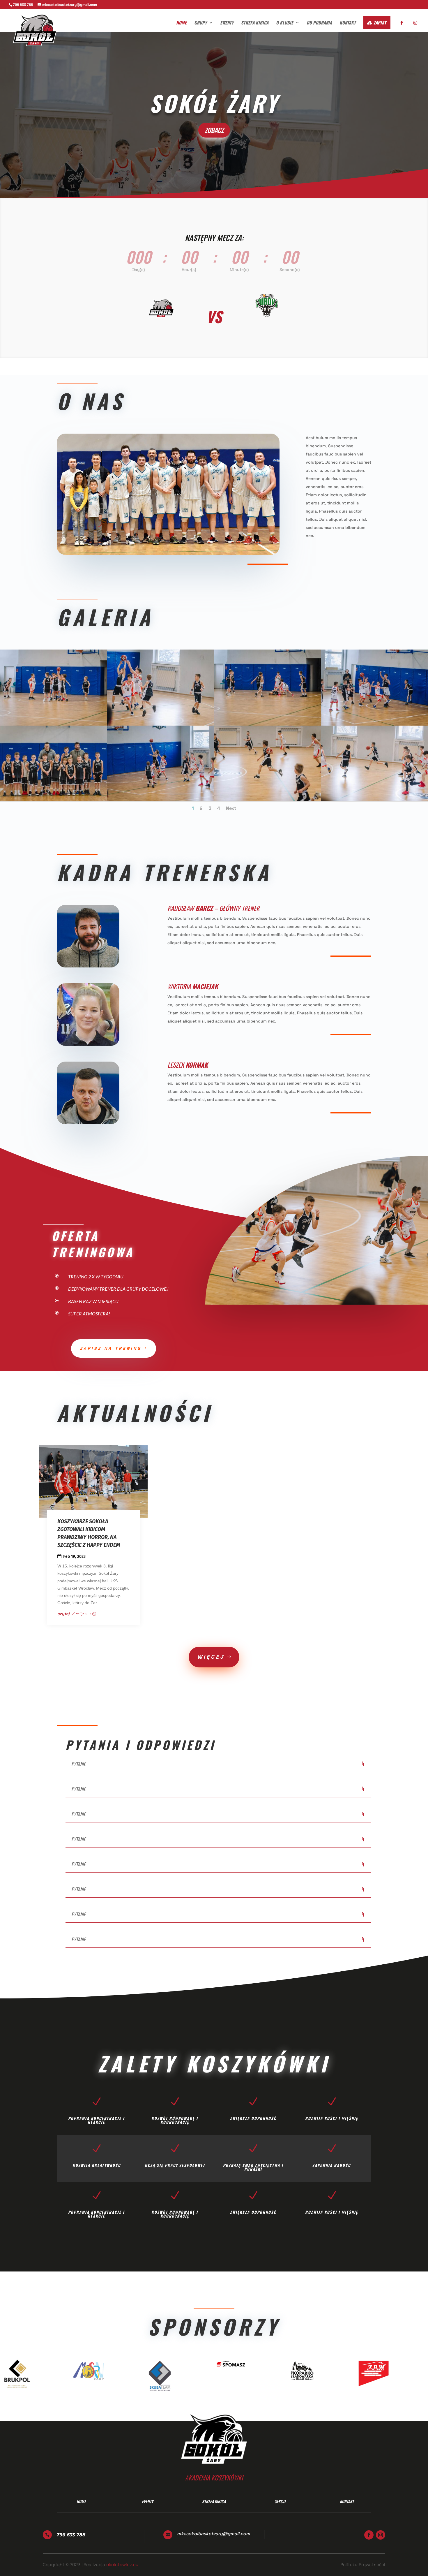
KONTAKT (348, 23)
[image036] (161, 800)
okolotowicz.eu (122, 2564)
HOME (181, 23)
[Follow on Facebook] (369, 2535)
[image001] (54, 800)
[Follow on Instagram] (381, 2535)
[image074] (54, 724)
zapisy (380, 22)
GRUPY (200, 23)
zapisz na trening (111, 1348)
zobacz (214, 130)
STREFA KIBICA (255, 23)
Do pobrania (319, 23)
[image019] (268, 800)
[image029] (161, 724)
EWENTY (227, 23)
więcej (211, 1657)
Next (231, 808)
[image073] (268, 724)
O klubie (285, 23)
